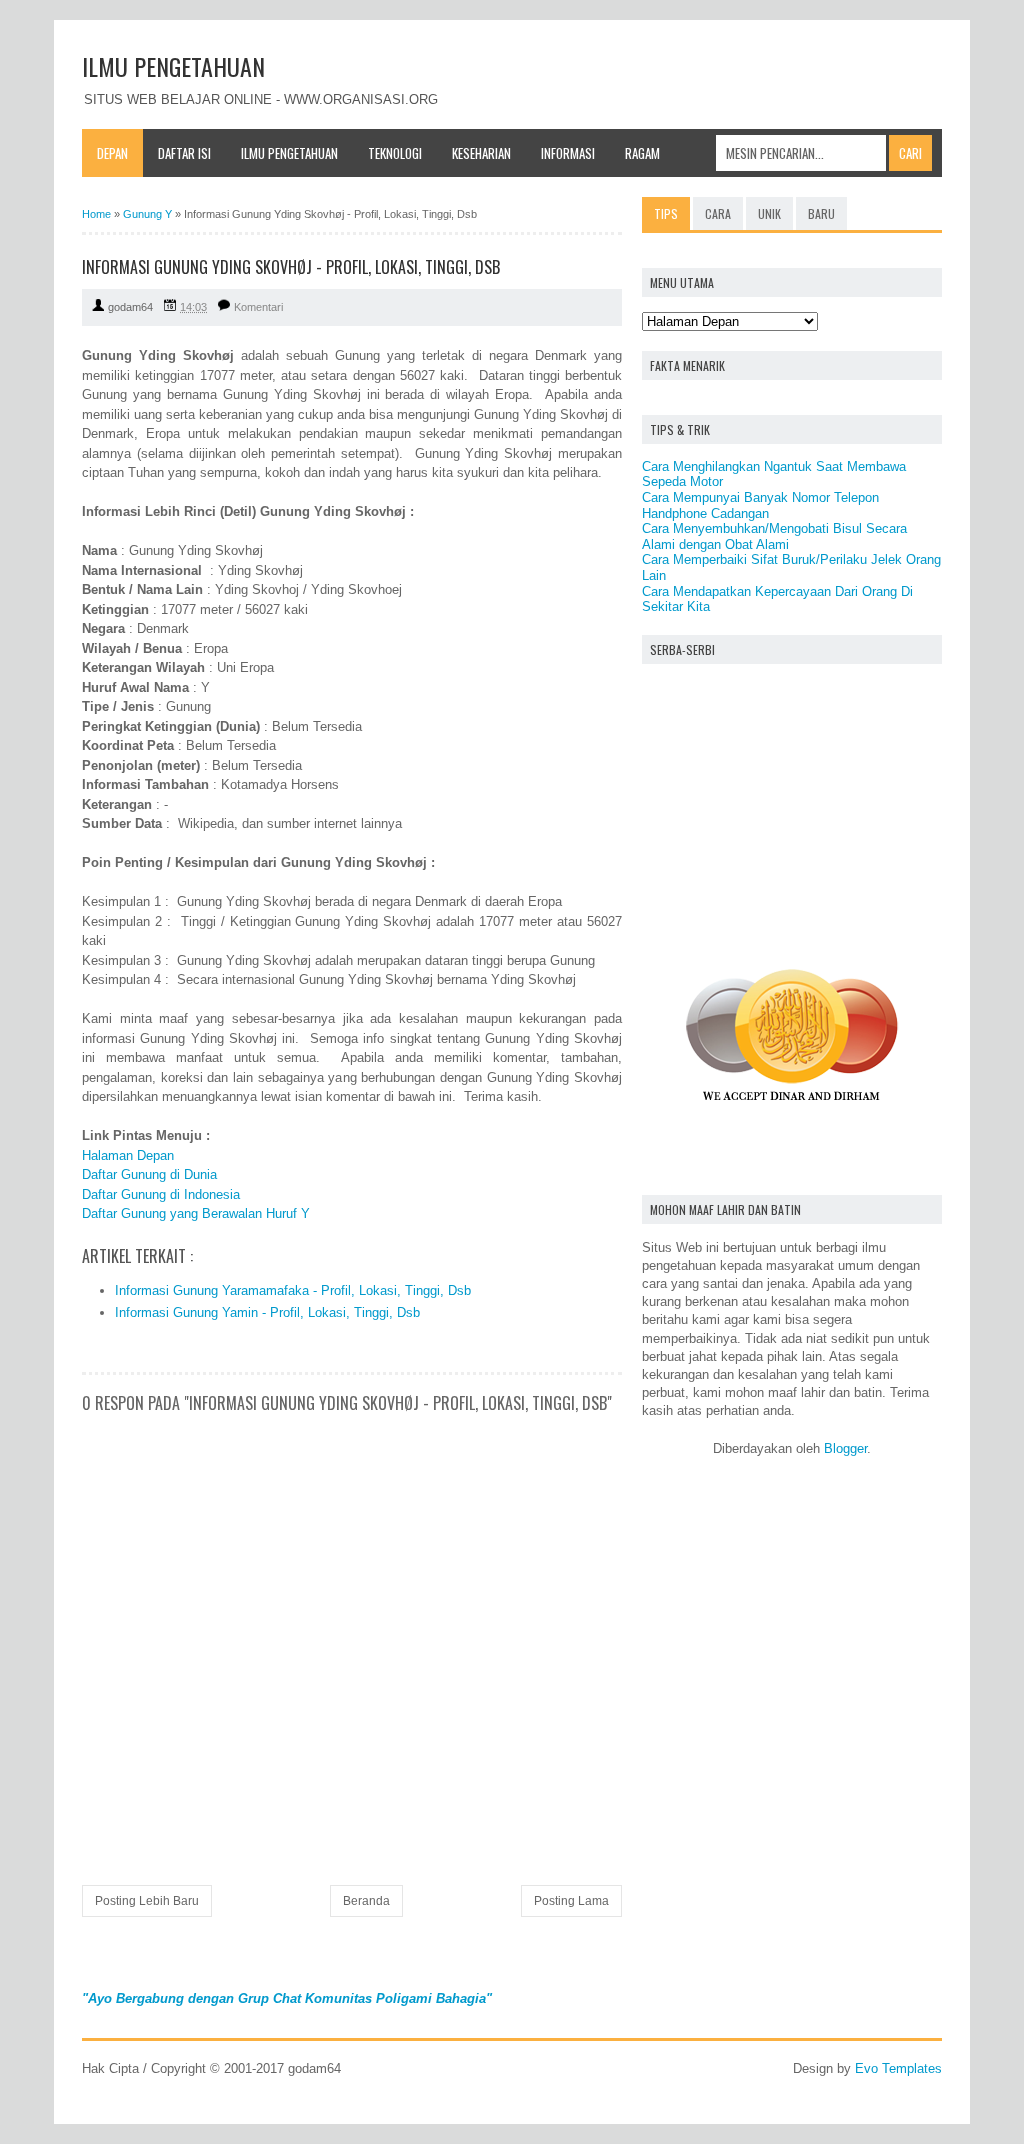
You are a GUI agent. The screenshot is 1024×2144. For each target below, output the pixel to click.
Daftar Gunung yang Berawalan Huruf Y (196, 1213)
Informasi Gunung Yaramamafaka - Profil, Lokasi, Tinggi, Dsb (293, 1290)
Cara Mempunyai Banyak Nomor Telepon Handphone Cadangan (760, 505)
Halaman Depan (128, 1155)
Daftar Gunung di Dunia (149, 1174)
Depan (112, 153)
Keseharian (481, 153)
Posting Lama (571, 1901)
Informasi (568, 153)
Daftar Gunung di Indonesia (161, 1194)
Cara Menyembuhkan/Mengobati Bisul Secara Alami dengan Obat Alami (774, 536)
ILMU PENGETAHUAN (173, 66)
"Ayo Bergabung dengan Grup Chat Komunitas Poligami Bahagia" (287, 1998)
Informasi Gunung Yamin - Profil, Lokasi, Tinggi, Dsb (267, 1312)
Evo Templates (898, 2068)
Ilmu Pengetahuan (289, 153)
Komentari (258, 307)
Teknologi (395, 153)
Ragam (642, 153)
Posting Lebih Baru (147, 1901)
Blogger (845, 1448)
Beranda (366, 1901)
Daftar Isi (184, 153)
